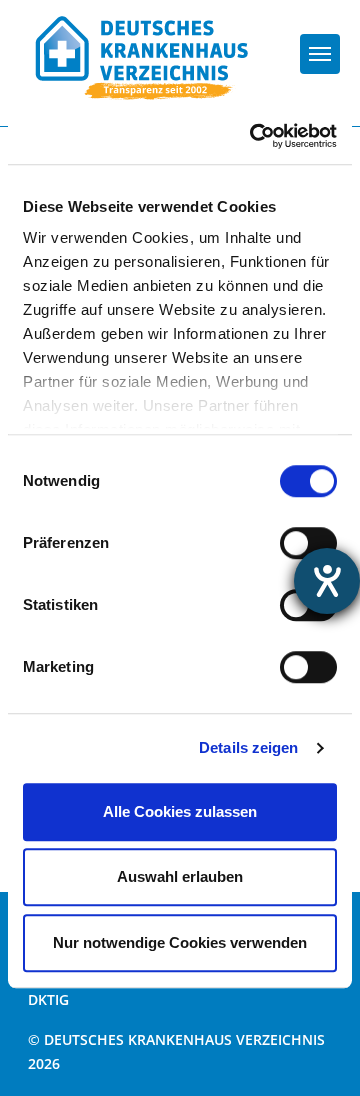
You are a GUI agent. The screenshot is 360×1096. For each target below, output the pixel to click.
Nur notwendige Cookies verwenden (180, 942)
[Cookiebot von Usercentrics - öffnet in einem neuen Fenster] (254, 136)
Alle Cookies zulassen (180, 811)
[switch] (308, 543)
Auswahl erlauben (180, 876)
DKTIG (48, 999)
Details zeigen (248, 747)
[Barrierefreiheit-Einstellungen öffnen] (327, 581)
